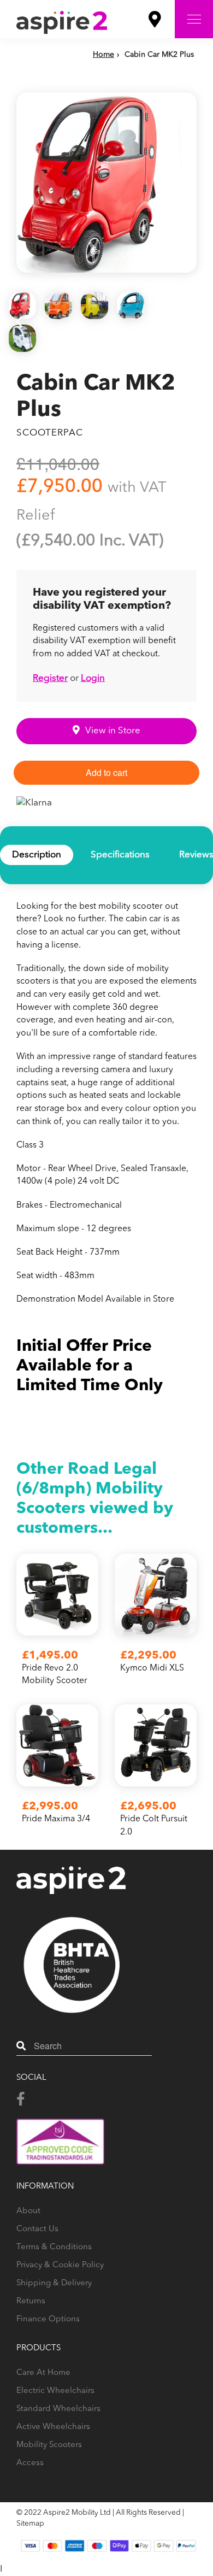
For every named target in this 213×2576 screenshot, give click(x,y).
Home (103, 55)
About (28, 2211)
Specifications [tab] (120, 855)
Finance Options (48, 2319)
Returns (31, 2301)
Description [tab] (37, 855)
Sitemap (30, 2524)
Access (30, 2463)
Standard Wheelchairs (58, 2409)
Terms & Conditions (54, 2247)
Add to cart (106, 772)
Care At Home (43, 2373)
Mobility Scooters (49, 2445)
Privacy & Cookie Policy (60, 2265)
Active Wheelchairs (53, 2427)
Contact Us (37, 2229)
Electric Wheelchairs (55, 2391)
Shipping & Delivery (54, 2283)
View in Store (113, 731)
